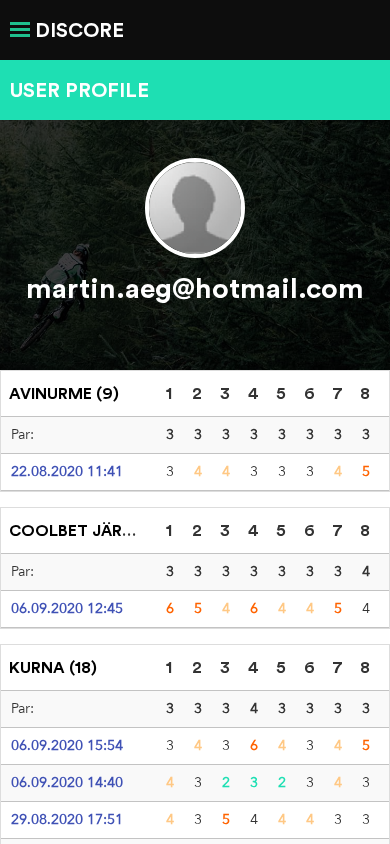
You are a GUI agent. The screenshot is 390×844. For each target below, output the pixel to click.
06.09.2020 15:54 (67, 745)
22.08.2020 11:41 (67, 471)
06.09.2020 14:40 (67, 782)
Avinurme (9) (64, 393)
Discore (79, 29)
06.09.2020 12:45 (67, 608)
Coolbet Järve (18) (91, 530)
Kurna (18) (53, 667)
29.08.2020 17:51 (67, 819)
